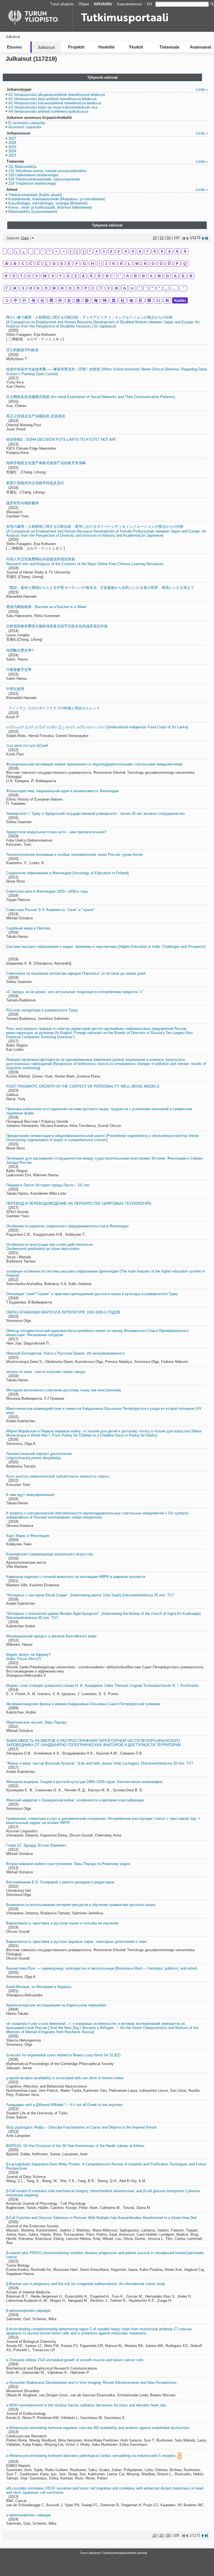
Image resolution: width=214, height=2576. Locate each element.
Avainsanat (200, 47)
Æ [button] (7, 264)
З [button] (23, 288)
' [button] (43, 251)
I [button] (99, 264)
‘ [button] (140, 288)
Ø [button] (107, 276)
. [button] (31, 251)
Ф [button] (116, 288)
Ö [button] (99, 276)
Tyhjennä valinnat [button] (102, 77)
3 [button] (118, 251)
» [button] (64, 251)
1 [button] (104, 251)
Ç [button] (46, 264)
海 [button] (96, 300)
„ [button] (166, 288)
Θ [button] (143, 276)
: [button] (10, 251)
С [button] (93, 288)
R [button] (6, 276)
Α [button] (128, 276)
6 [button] (140, 251)
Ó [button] (161, 264)
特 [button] (105, 300)
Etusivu (14, 47)
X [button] (53, 276)
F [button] (77, 264)
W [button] (45, 276)
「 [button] (183, 288)
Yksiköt (136, 47)
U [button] (29, 276)
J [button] (106, 264)
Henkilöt (106, 47)
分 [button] (42, 300)
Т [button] (101, 288)
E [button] (62, 264)
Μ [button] (159, 276)
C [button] (23, 264)
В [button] (191, 276)
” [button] (159, 288)
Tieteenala (169, 47)
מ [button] (125, 288)
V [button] (37, 276)
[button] (55, 95)
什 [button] (25, 300)
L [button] (129, 264)
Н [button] (62, 288)
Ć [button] (31, 264)
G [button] (85, 264)
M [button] (137, 264)
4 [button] (126, 251)
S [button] (14, 276)
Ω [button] (167, 276)
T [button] (21, 276)
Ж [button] (15, 288)
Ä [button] (91, 276)
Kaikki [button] (180, 300)
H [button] (93, 264)
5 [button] (133, 251)
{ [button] (83, 251)
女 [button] (69, 300)
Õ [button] (169, 264)
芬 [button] (140, 300)
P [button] (177, 264)
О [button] (70, 288)
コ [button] (7, 300)
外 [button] (60, 300)
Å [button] (83, 276)
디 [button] (158, 300)
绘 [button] (132, 300)
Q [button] (185, 264)
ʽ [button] (121, 276)
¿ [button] (24, 251)
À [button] (185, 251)
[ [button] (77, 251)
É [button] (69, 264)
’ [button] (146, 288)
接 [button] (78, 300)
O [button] (153, 264)
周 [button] (51, 300)
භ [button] (132, 288)
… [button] (174, 288)
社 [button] (123, 300)
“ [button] (152, 288)
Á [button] (177, 251)
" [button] (49, 251)
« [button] (57, 251)
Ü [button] (68, 276)
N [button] (145, 264)
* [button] (90, 251)
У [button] (109, 288)
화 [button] (167, 300)
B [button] (15, 264)
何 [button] (33, 300)
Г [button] (7, 288)
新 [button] (87, 300)
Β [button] (135, 276)
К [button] (38, 288)
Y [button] (60, 276)
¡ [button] (17, 251)
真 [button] (114, 300)
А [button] (175, 276)
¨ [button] (37, 251)
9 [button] (162, 251)
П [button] (78, 288)
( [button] (71, 251)
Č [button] (38, 264)
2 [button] (111, 251)
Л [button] (46, 288)
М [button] (54, 288)
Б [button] (183, 276)
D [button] (54, 264)
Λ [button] (151, 276)
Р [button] (86, 288)
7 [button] (147, 251)
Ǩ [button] (121, 264)
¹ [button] (114, 276)
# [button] (97, 251)
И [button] (31, 288)
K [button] (114, 264)
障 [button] (149, 300)
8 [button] (155, 251)
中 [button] (16, 300)
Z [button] (76, 276)
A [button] (169, 251)
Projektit (76, 47)
